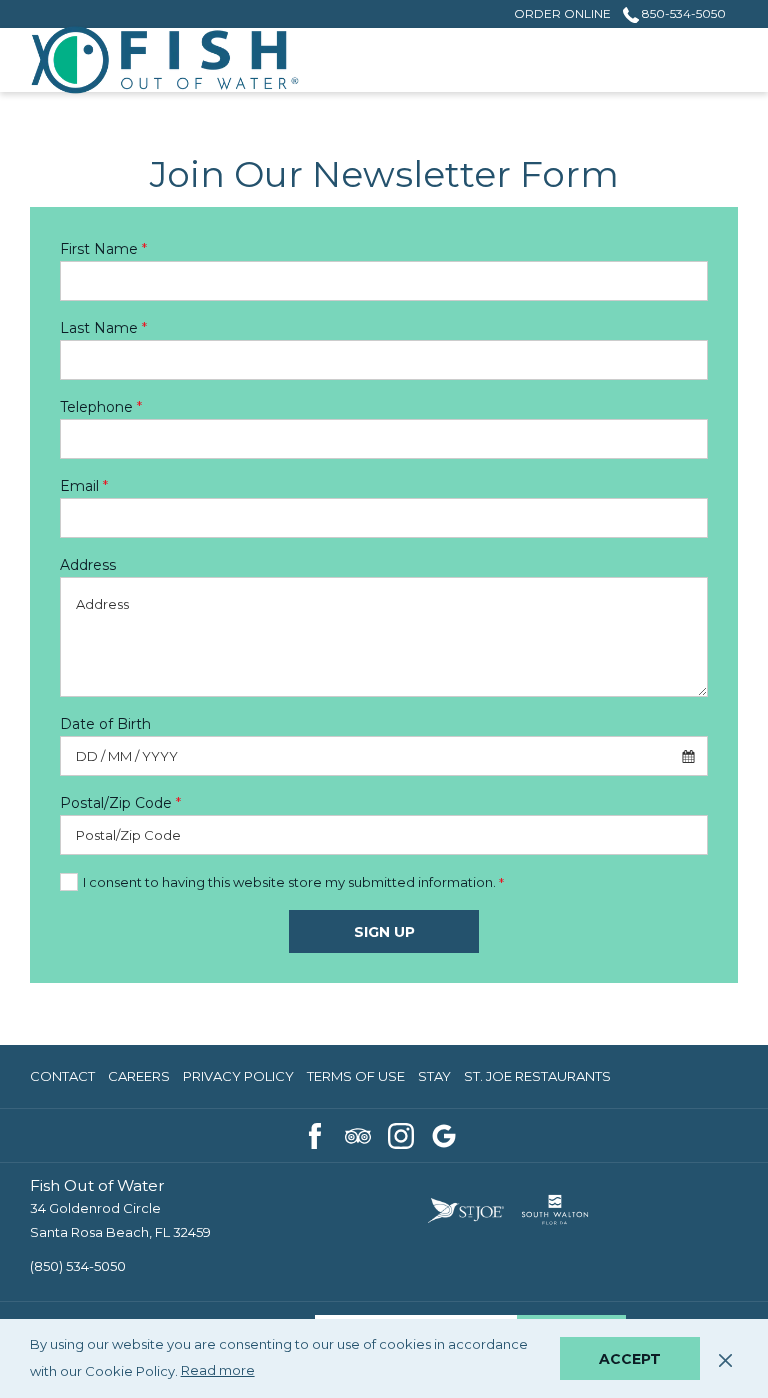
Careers (139, 1081)
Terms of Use (356, 1081)
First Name (103, 249)
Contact (62, 1076)
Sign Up (384, 932)
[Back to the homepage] (165, 60)
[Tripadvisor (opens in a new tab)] (358, 1134)
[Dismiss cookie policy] (725, 1358)
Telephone (101, 407)
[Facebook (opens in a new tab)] (315, 1134)
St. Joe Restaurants (537, 1081)
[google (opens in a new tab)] (444, 1134)
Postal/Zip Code (120, 803)
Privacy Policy (238, 1081)
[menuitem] (65, 1076)
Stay (434, 1081)
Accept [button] (630, 1359)
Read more (219, 1373)
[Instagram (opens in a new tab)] (401, 1134)
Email (84, 486)
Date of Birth (105, 724)
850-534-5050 (682, 13)
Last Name (103, 328)
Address (88, 565)
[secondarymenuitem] (562, 13)
